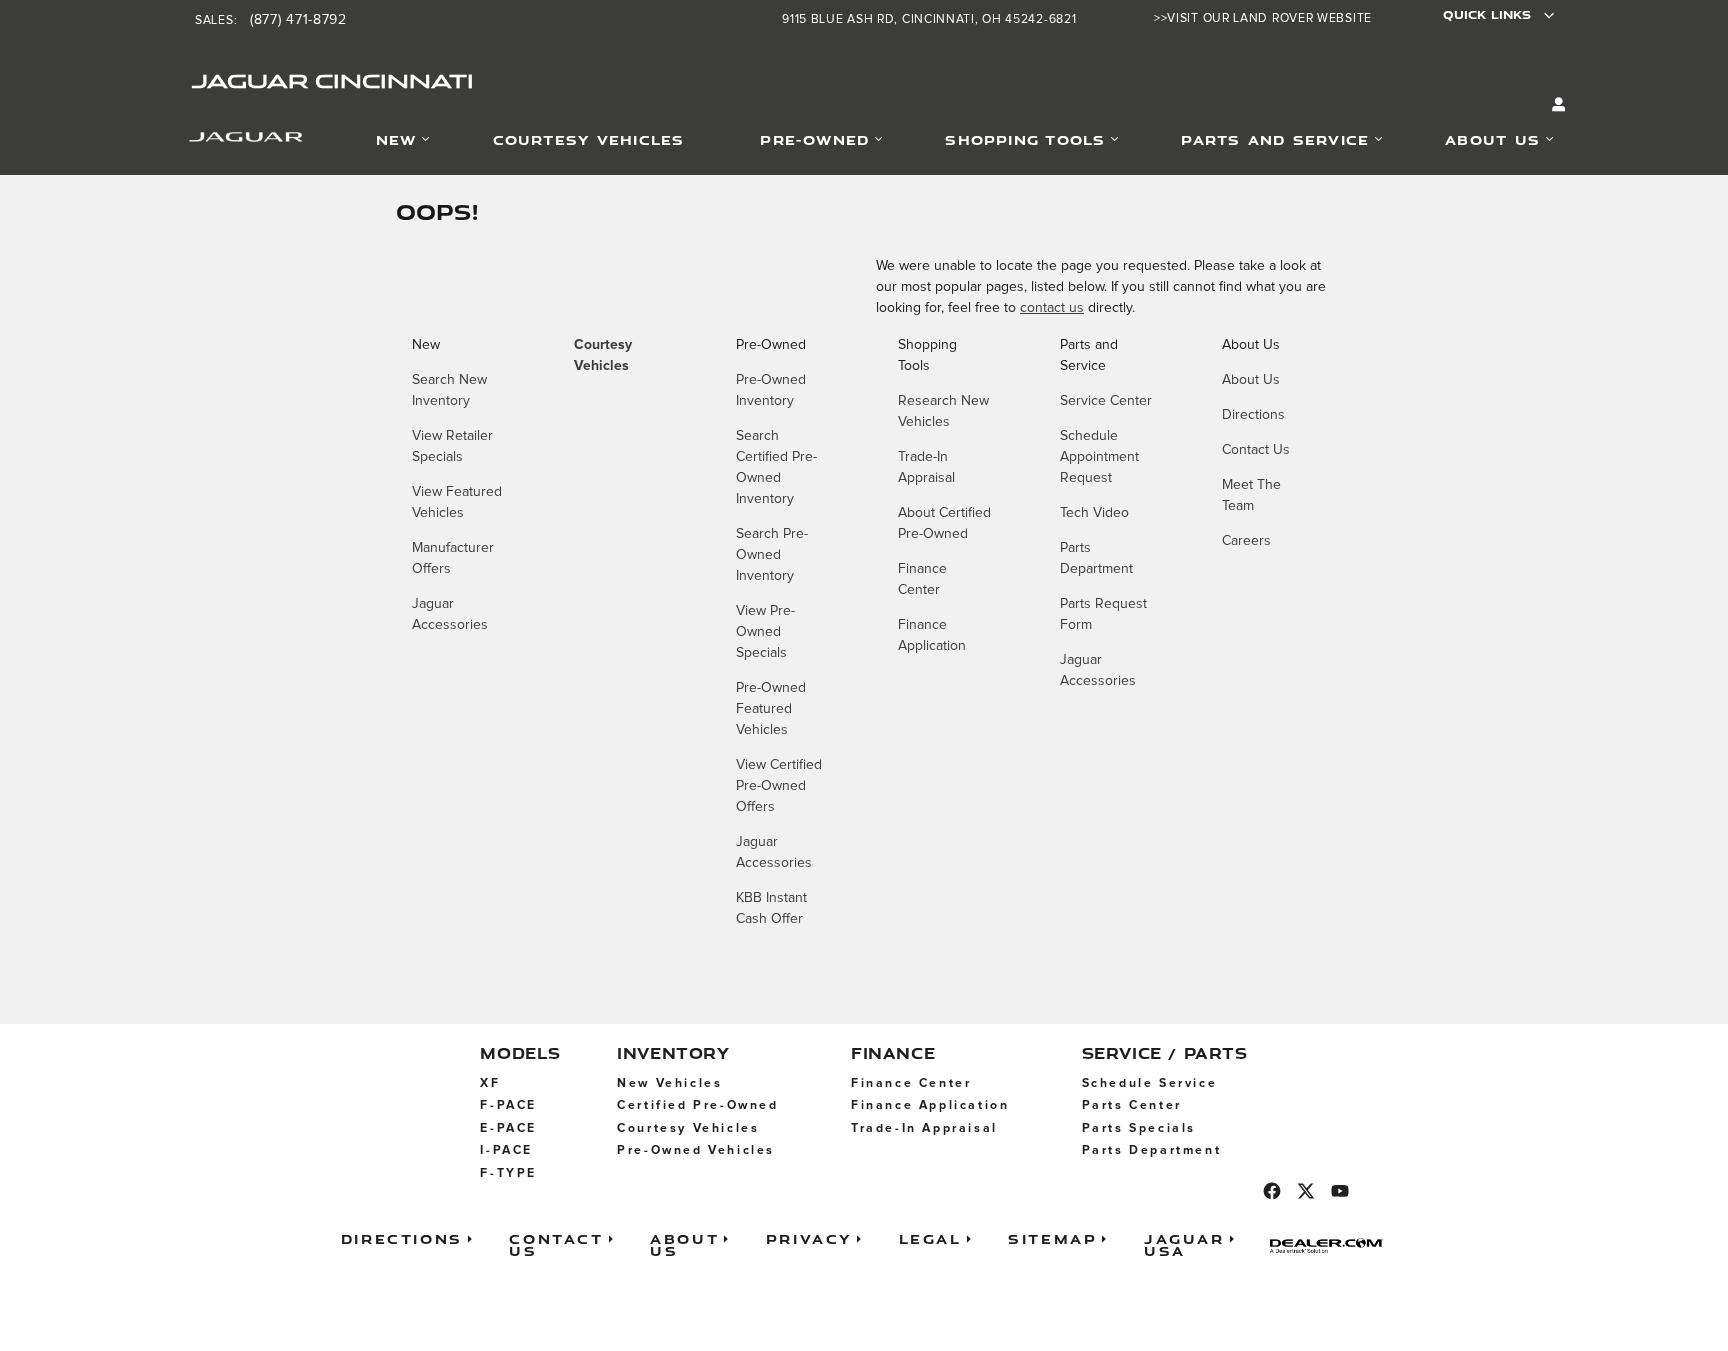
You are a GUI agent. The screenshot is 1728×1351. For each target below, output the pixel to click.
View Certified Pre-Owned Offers (779, 786)
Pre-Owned (814, 139)
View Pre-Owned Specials (765, 632)
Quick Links (1487, 14)
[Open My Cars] (1554, 105)
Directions (1253, 415)
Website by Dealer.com (1333, 1245)
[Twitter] (1306, 1191)
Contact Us (1256, 450)
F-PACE (508, 1105)
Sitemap (1052, 1238)
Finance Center (911, 1083)
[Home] (221, 141)
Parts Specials (1139, 1128)
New (396, 139)
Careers (1246, 541)
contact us (1052, 308)
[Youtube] (1340, 1191)
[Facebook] (1272, 1191)
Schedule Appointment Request (1099, 457)
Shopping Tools (1025, 139)
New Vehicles (669, 1083)
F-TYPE (508, 1173)
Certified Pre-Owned (697, 1105)
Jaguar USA (1184, 1244)
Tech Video (1094, 513)
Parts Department (1152, 1150)
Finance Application (930, 1105)
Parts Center (1132, 1105)
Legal (930, 1238)
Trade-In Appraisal (924, 1128)
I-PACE (506, 1150)
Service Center (1106, 401)
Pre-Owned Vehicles (696, 1150)
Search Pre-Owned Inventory (772, 555)
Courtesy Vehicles (589, 139)
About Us (1492, 139)
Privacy (809, 1238)
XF (490, 1083)
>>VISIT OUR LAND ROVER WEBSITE (1263, 18)
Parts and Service (1275, 139)
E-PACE (508, 1128)
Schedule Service (1150, 1083)
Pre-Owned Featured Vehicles (771, 709)
